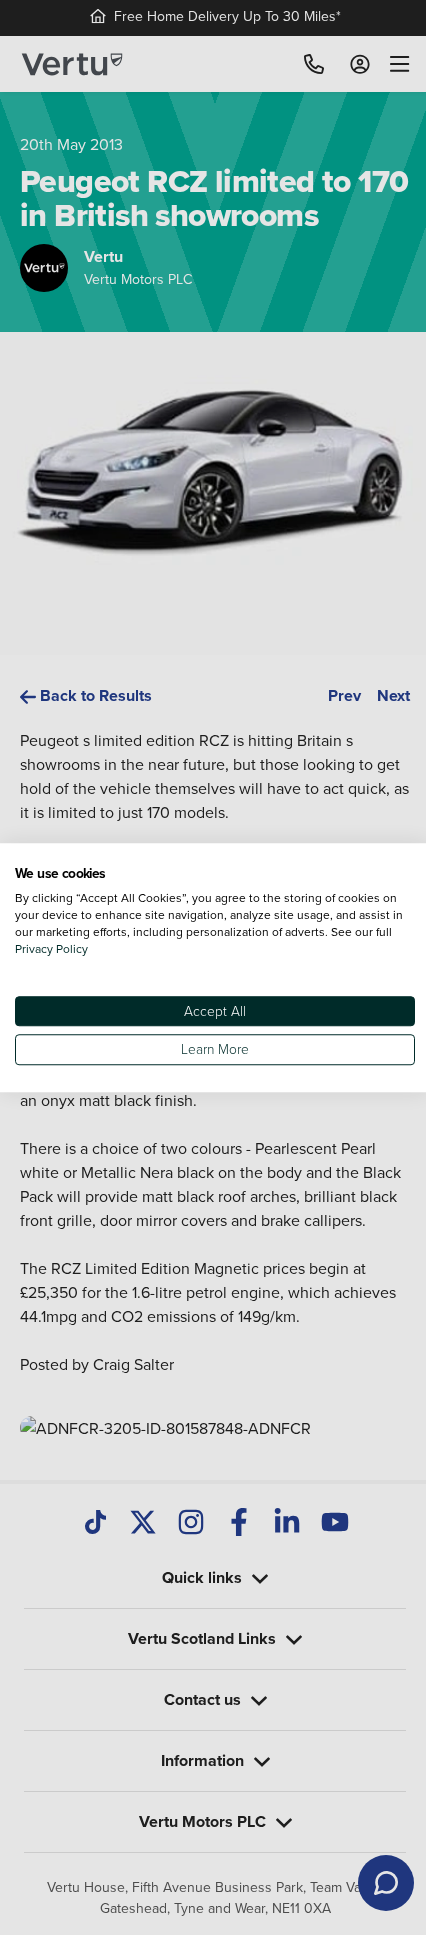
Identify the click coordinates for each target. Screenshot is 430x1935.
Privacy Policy (70, 948)
